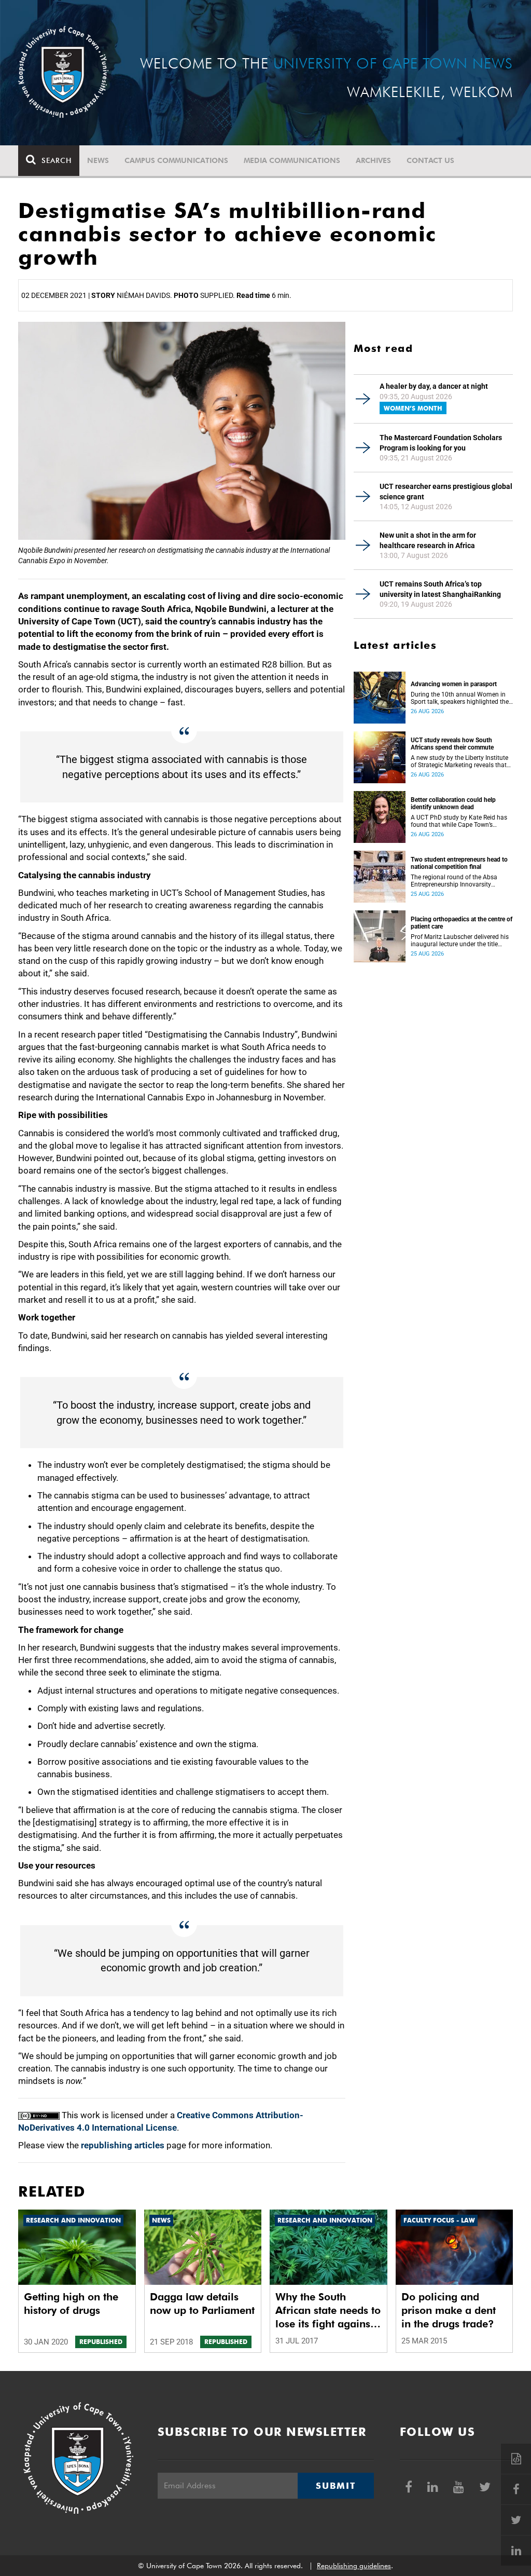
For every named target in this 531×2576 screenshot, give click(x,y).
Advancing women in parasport (454, 684)
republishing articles (123, 2145)
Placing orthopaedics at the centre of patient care (462, 923)
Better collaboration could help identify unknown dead (453, 803)
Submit (336, 2486)
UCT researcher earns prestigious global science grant (446, 492)
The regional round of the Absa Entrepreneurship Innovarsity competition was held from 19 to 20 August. (456, 881)
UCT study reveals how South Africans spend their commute (452, 744)
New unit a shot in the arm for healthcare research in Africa (428, 540)
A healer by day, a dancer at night (434, 386)
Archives (373, 160)
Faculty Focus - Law (439, 2220)
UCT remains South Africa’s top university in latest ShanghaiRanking (440, 589)
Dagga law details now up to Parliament (202, 2304)
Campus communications (176, 160)
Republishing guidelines (354, 2566)
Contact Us (430, 160)
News (98, 160)
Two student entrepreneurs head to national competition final (459, 863)
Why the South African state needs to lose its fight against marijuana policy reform (328, 2311)
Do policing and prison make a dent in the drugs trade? (449, 2310)
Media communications (292, 160)
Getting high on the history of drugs (71, 2304)
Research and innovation (73, 2220)
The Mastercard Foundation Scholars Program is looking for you (441, 443)
